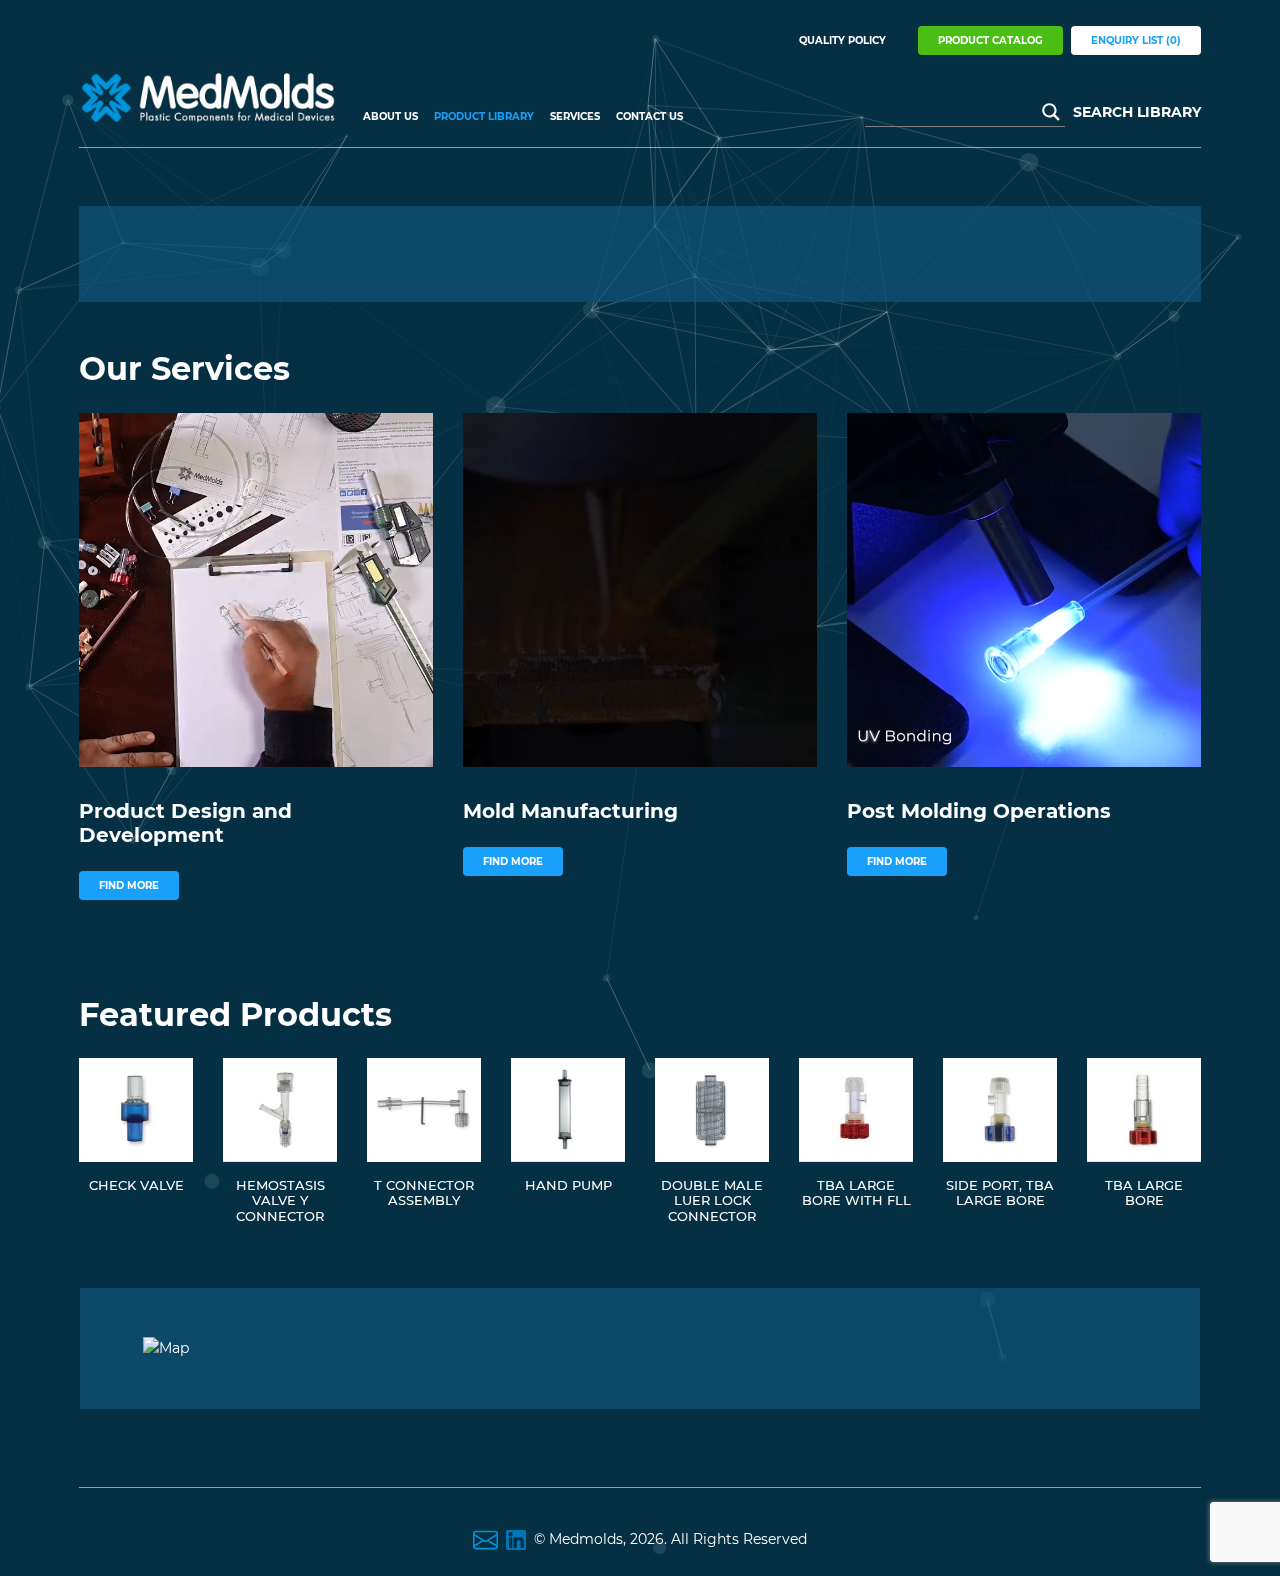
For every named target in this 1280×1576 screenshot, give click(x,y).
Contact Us (649, 116)
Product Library (484, 116)
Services (575, 116)
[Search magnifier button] (1051, 112)
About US (390, 116)
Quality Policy (842, 40)
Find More (129, 885)
